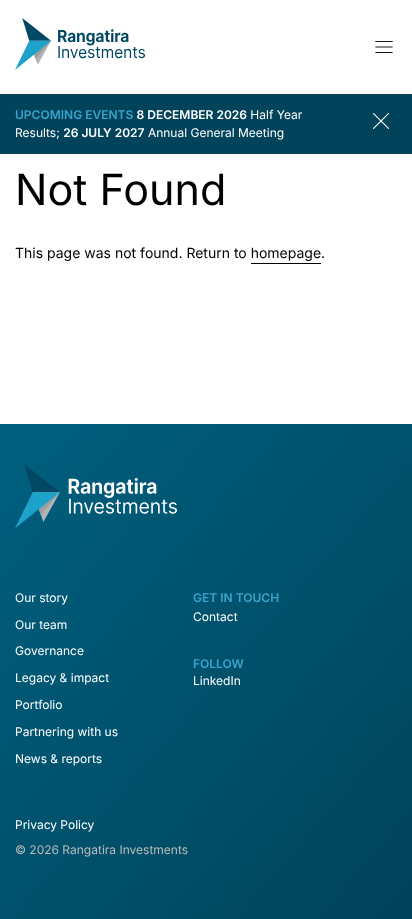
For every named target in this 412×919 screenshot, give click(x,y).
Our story (41, 597)
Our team (41, 624)
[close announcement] (385, 124)
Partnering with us (66, 731)
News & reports (58, 758)
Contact (215, 616)
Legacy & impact (62, 677)
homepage (286, 253)
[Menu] (384, 47)
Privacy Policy (54, 824)
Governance (49, 650)
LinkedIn (217, 680)
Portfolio (38, 704)
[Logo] (80, 65)
